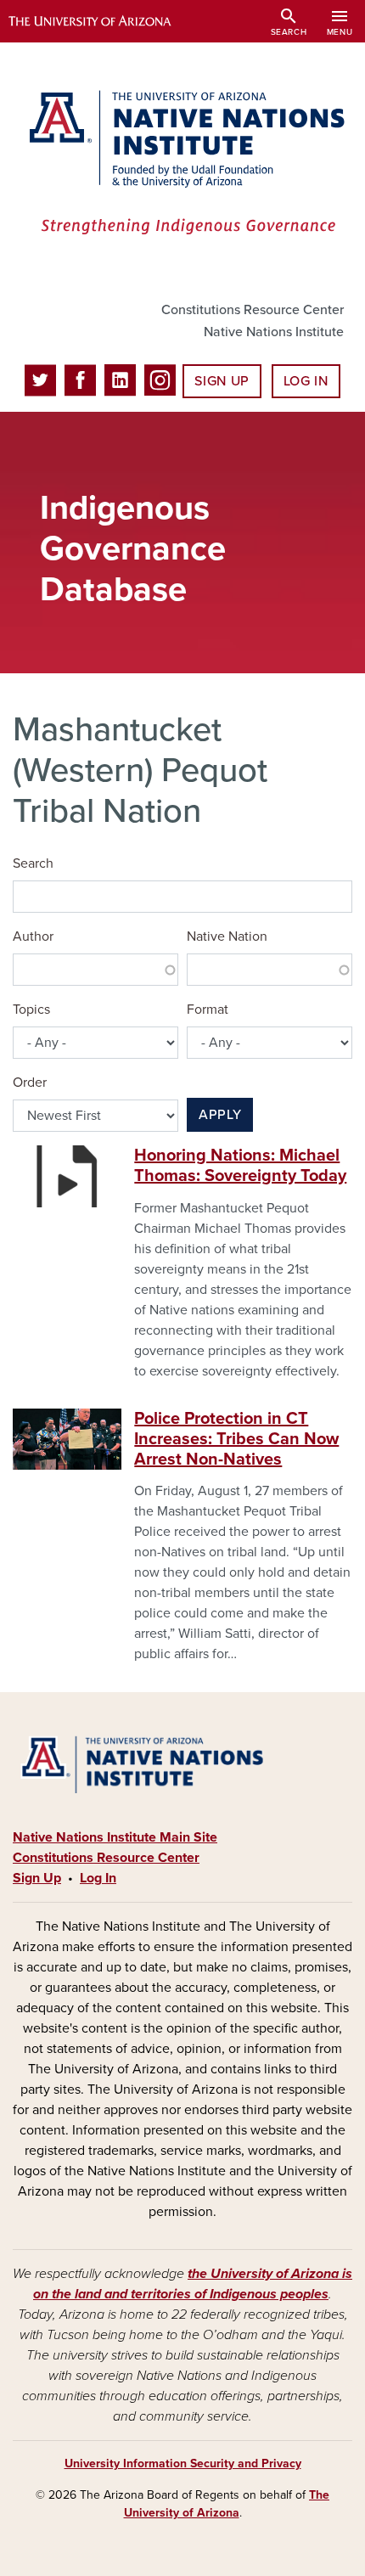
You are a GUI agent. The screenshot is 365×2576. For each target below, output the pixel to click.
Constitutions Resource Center (253, 310)
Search (33, 863)
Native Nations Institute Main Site (115, 1837)
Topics (31, 1010)
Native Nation (227, 936)
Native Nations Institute (274, 332)
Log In (306, 381)
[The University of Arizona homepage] (102, 21)
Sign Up (222, 381)
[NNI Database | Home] (182, 164)
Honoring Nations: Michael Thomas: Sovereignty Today (240, 1166)
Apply (220, 1115)
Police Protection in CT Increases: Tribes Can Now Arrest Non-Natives (236, 1439)
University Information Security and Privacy (183, 2464)
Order (30, 1083)
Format (208, 1010)
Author (33, 936)
